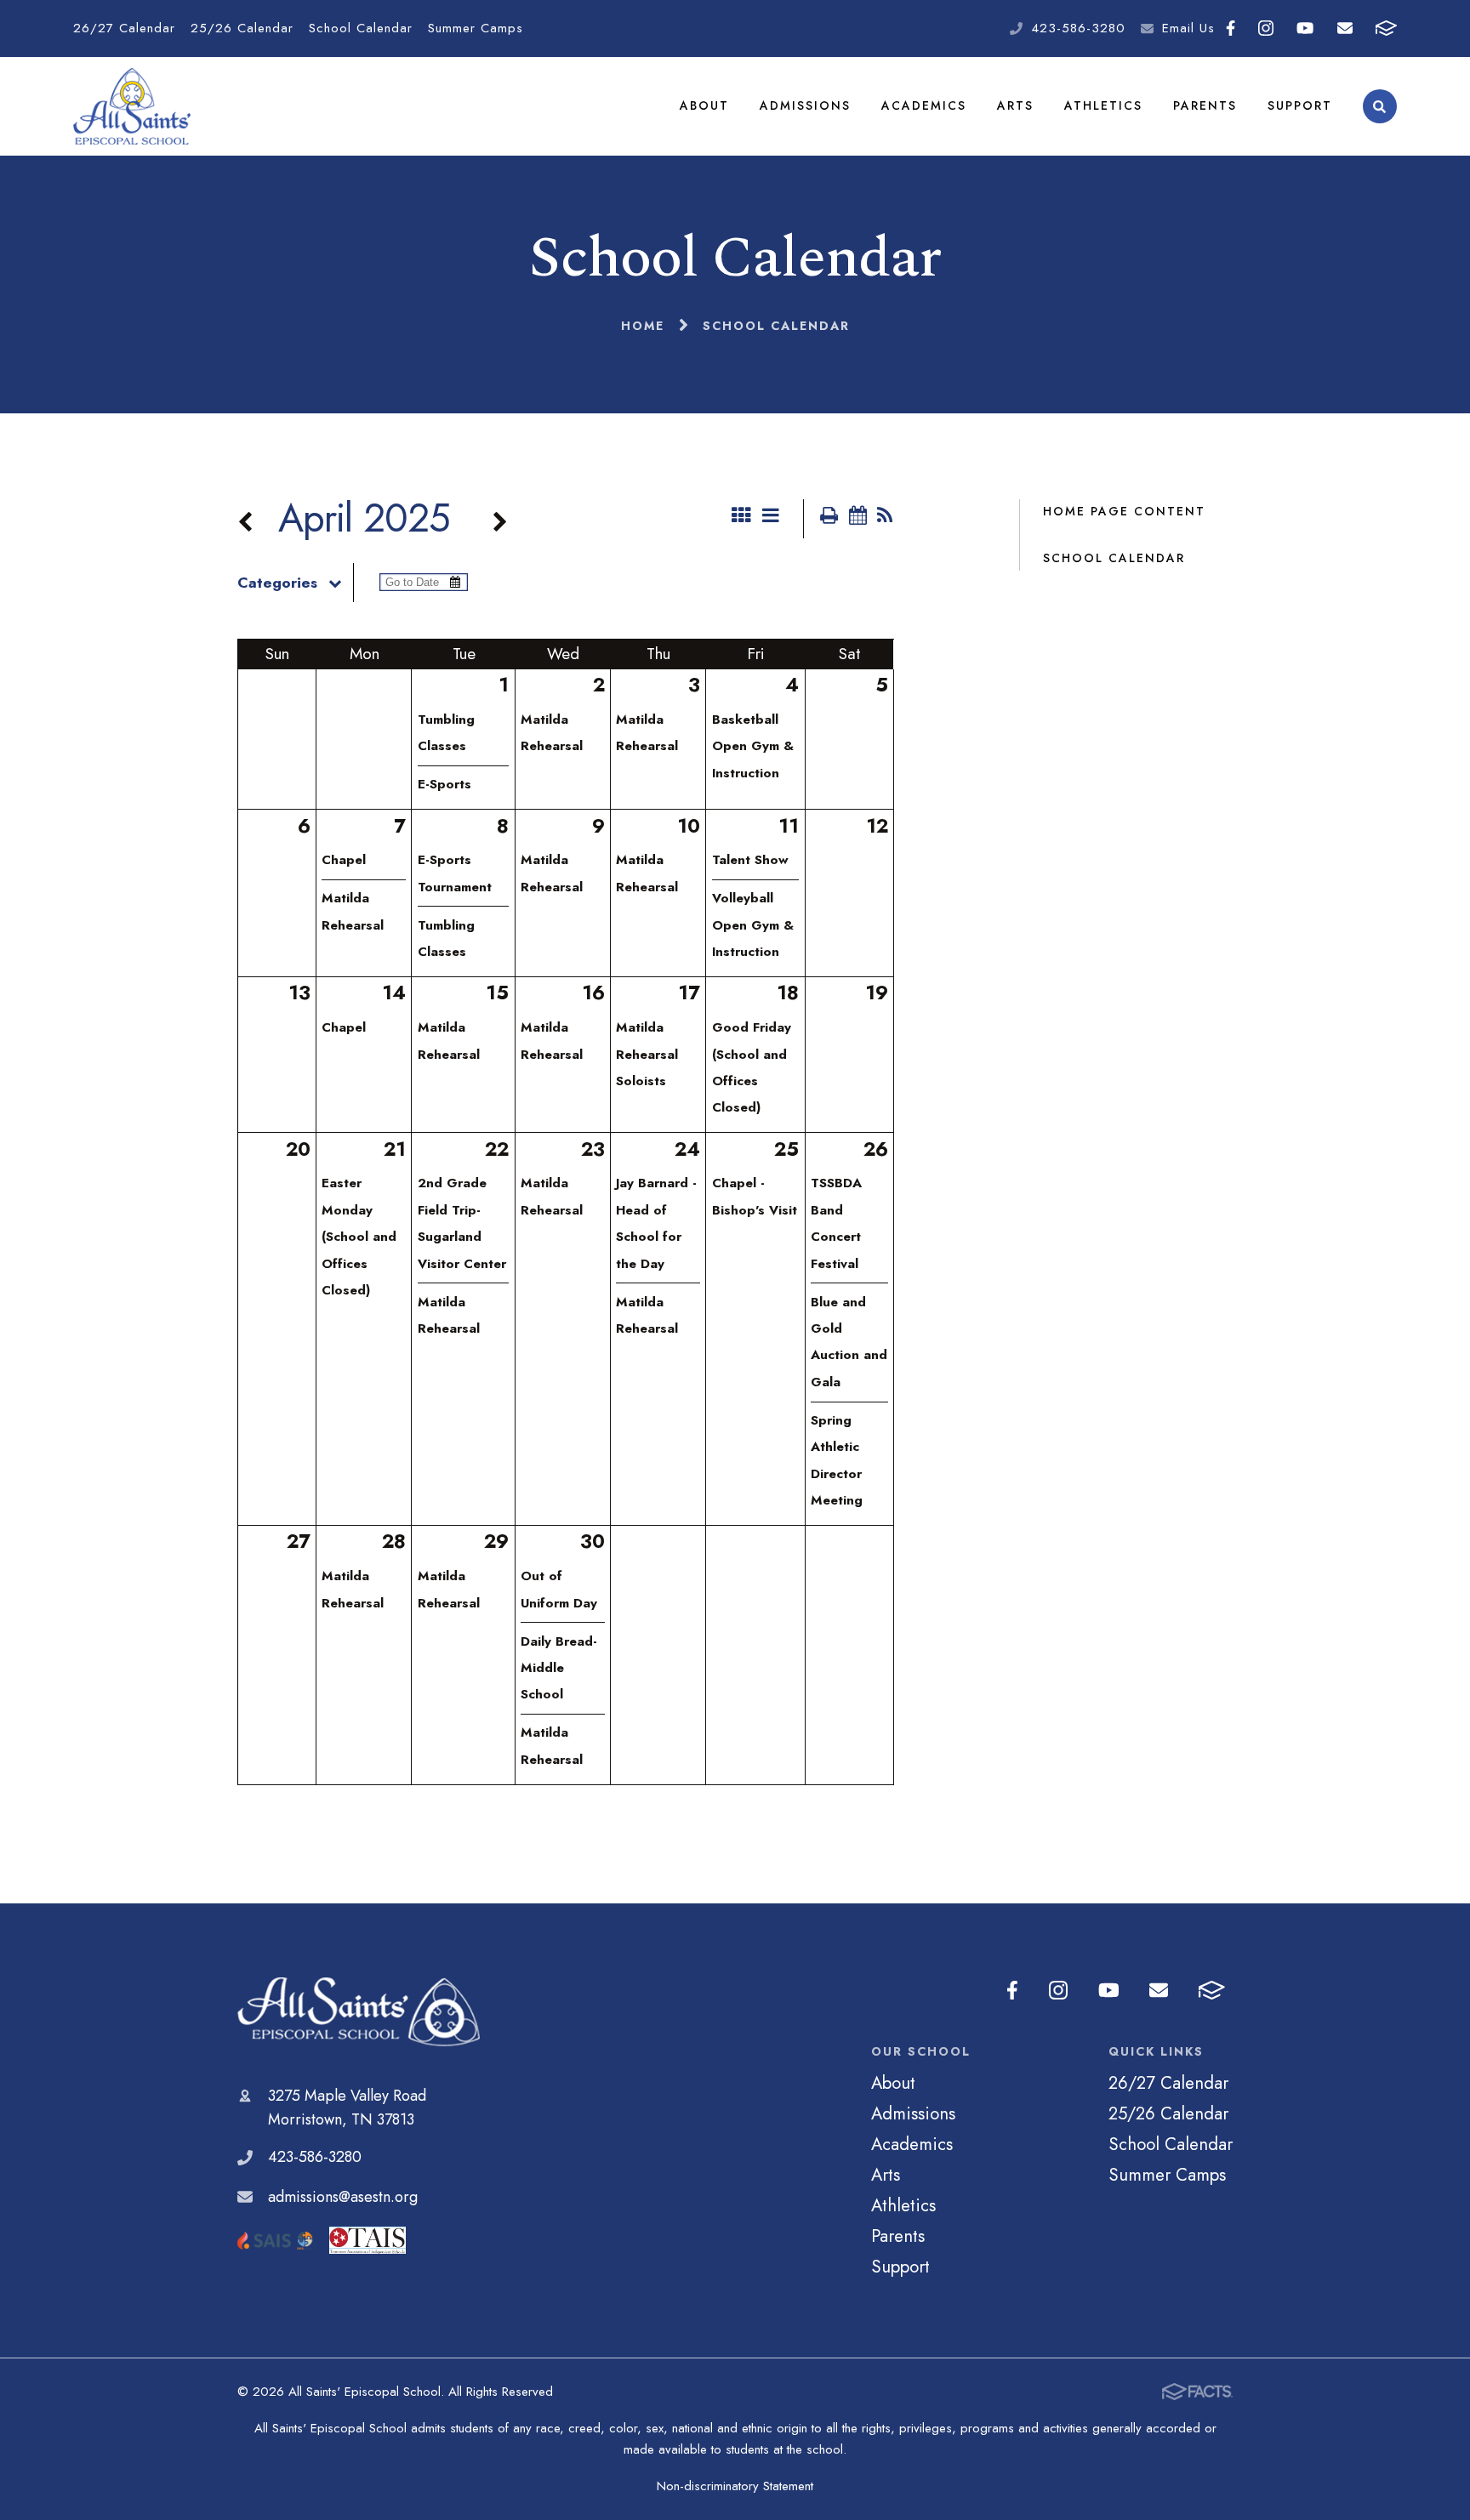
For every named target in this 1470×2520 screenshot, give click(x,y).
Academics (924, 105)
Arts (1015, 105)
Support (1300, 105)
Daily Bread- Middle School (559, 1668)
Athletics (1103, 105)
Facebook (1231, 28)
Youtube (1305, 28)
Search (1380, 106)
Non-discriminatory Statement (735, 2486)
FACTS (1386, 28)
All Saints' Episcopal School (359, 2012)
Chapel (344, 860)
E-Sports (444, 784)
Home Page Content (1124, 511)
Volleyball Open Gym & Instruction (753, 925)
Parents (1205, 105)
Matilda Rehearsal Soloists (647, 1054)
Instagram (1266, 28)
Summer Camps (476, 28)
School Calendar (361, 28)
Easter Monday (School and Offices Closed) (359, 1237)
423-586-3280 (1078, 28)
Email (1345, 28)
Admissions (805, 105)
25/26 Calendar (242, 28)
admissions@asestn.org (343, 2197)
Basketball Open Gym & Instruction (753, 746)
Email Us (1188, 28)
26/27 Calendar (124, 28)
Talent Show (750, 860)
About (704, 105)
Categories (277, 583)
